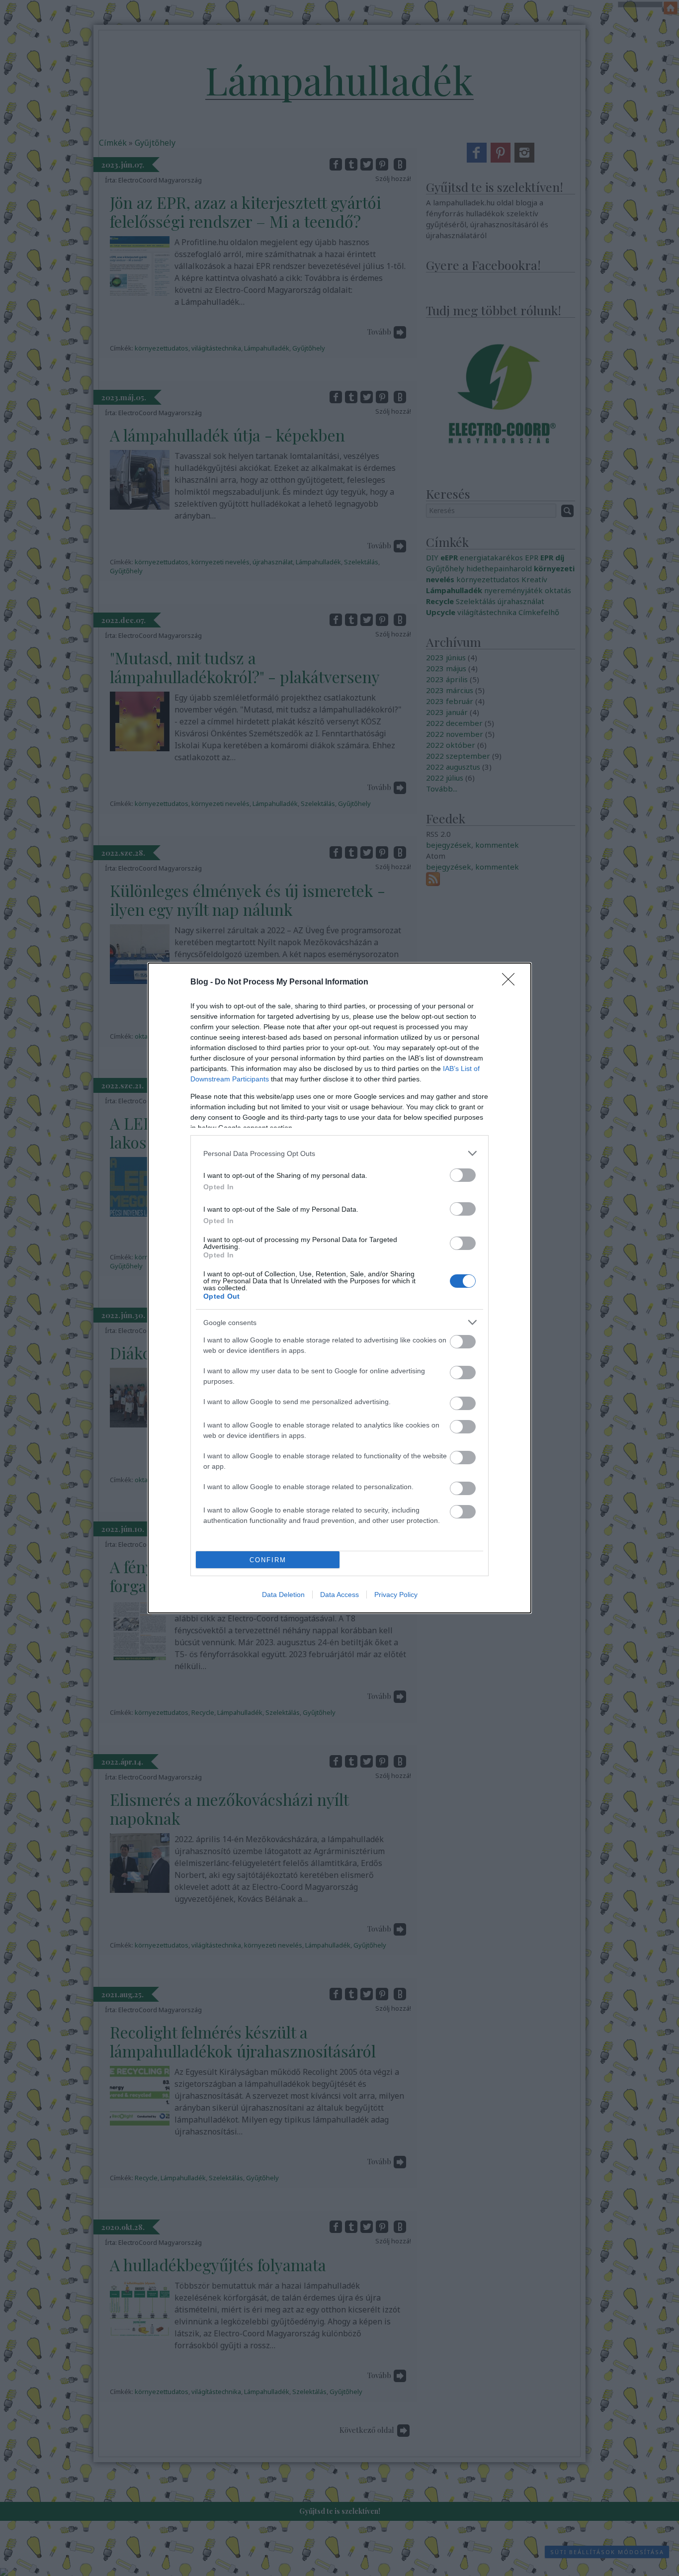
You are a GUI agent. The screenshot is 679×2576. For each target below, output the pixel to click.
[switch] (463, 1175)
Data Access (339, 1595)
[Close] (511, 982)
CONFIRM (268, 1560)
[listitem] (339, 1153)
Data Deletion (283, 1595)
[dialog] (339, 1288)
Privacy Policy (396, 1595)
